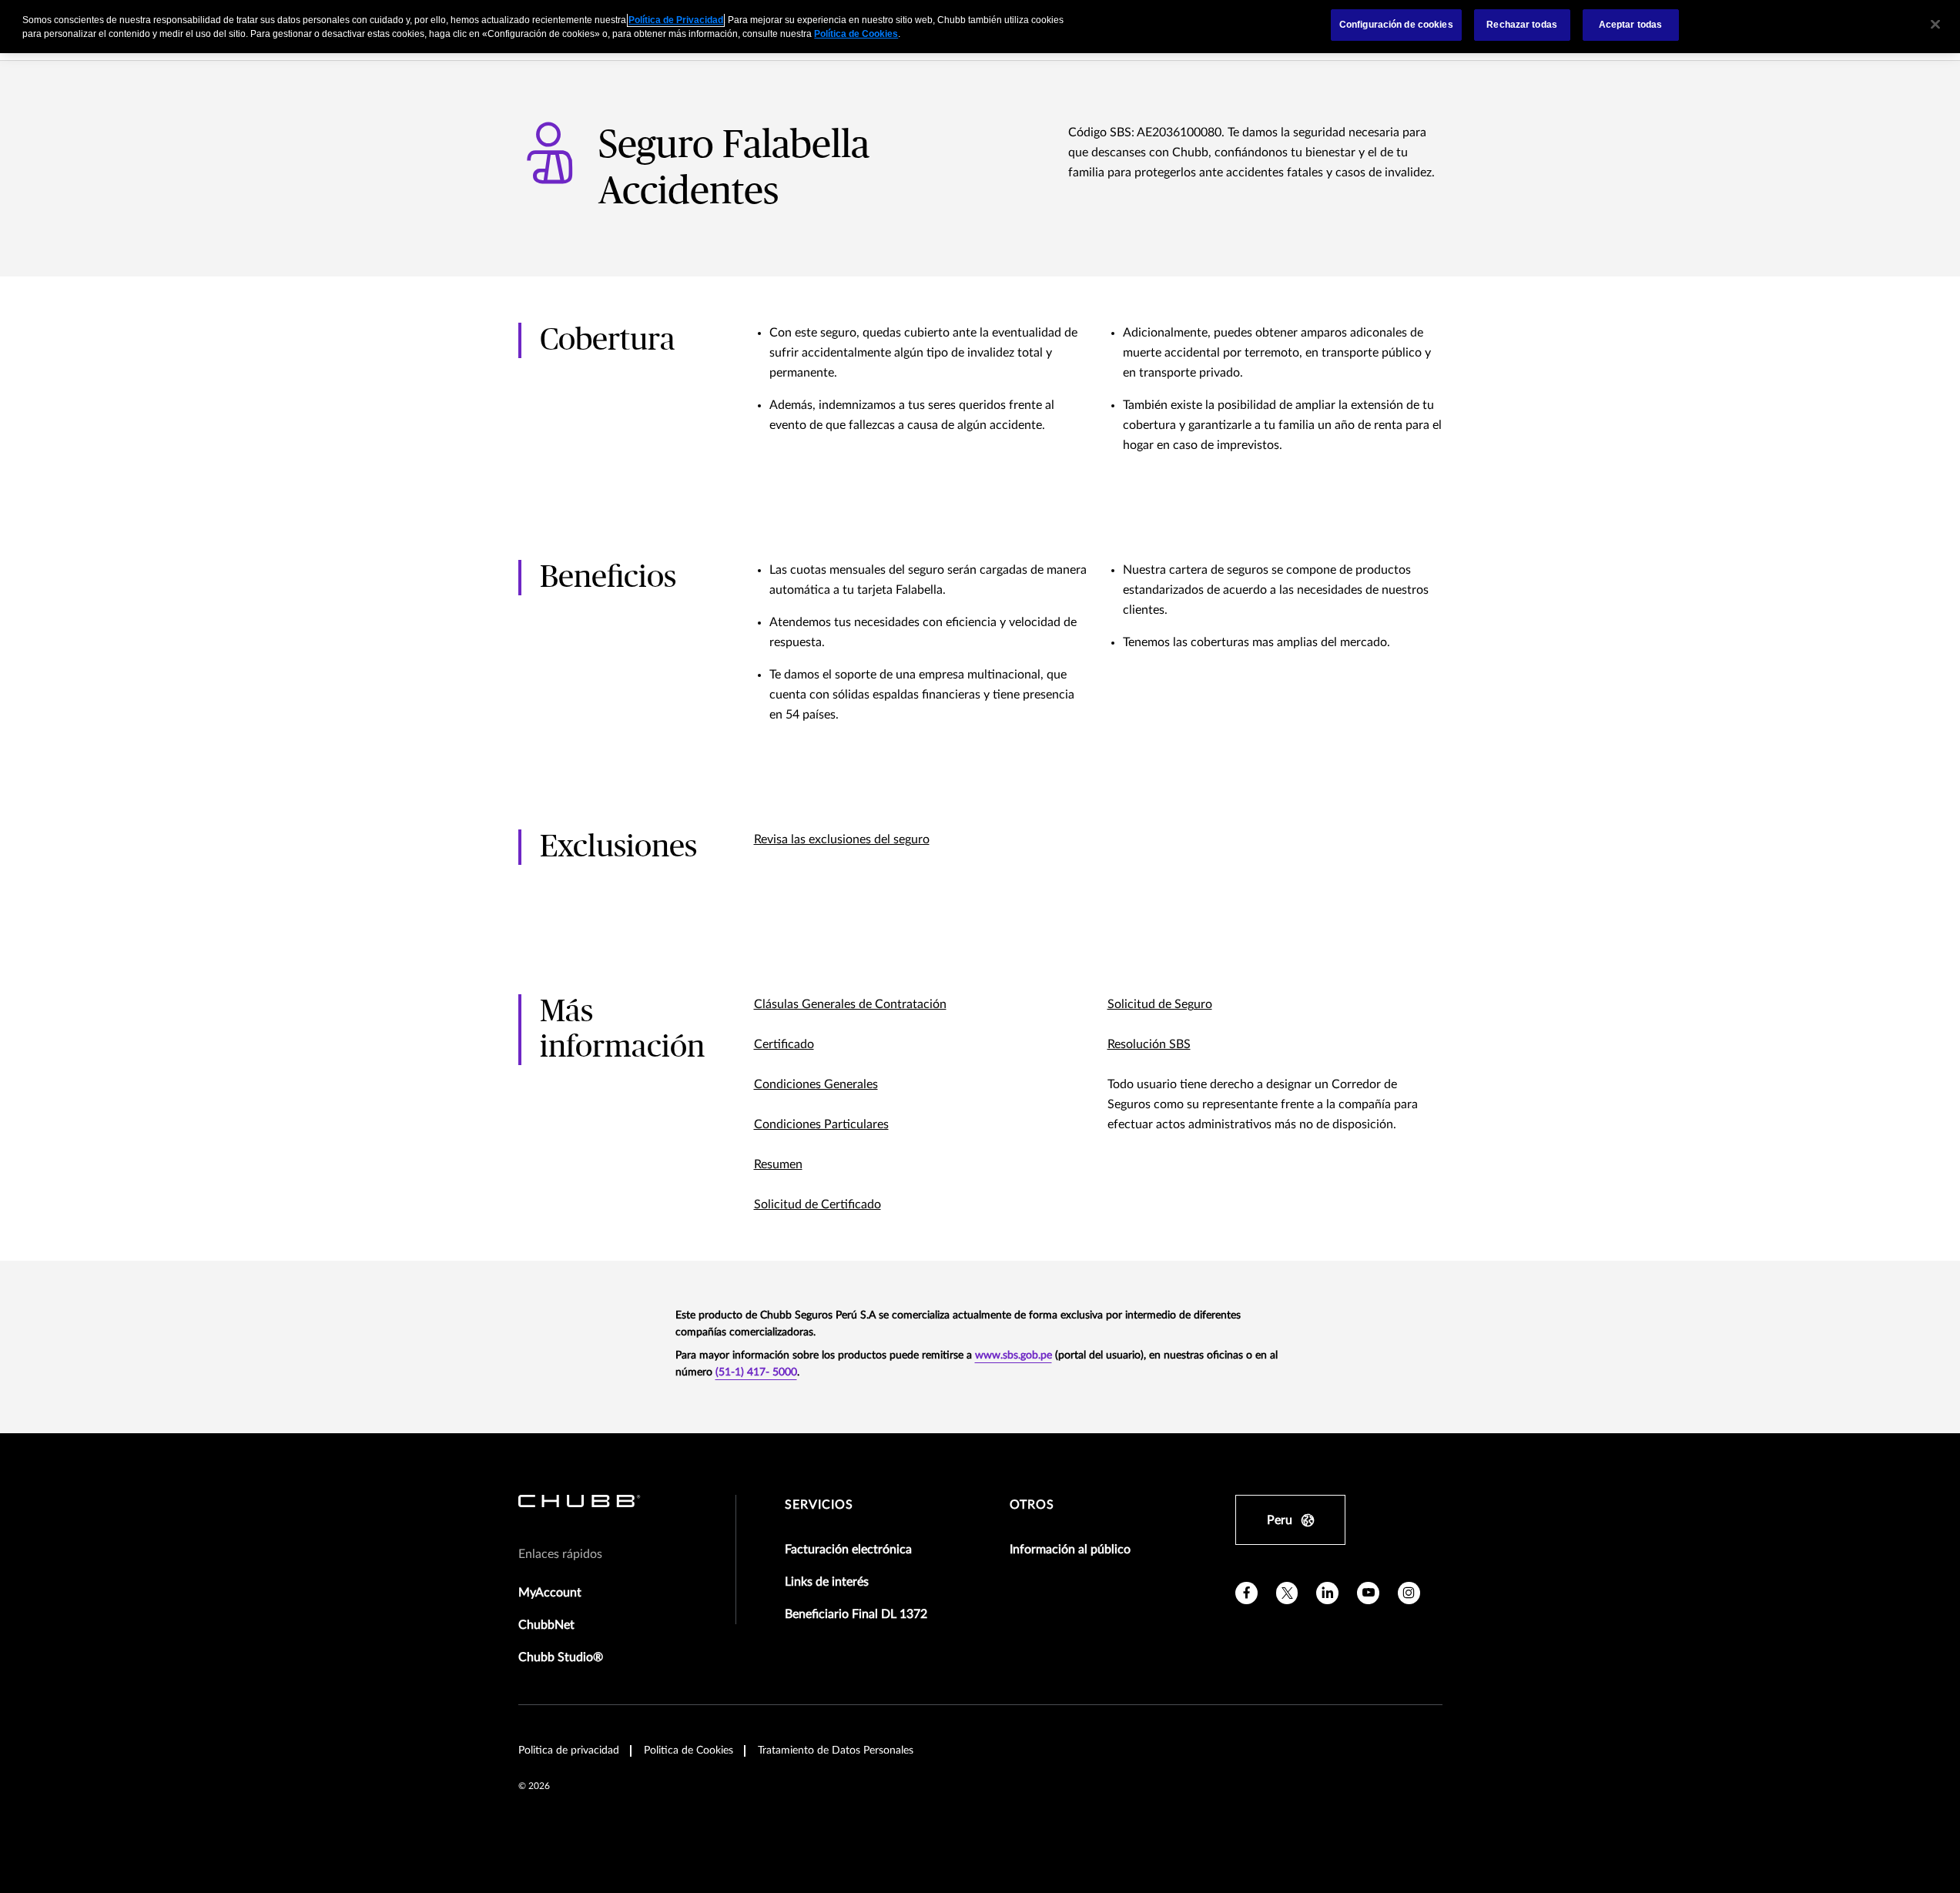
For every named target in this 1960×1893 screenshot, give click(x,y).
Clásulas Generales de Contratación (850, 1004)
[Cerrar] (1935, 25)
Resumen (778, 1164)
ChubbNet (546, 1625)
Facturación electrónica (848, 1550)
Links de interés (827, 1582)
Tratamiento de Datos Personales (836, 1751)
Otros (1032, 1505)
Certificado (784, 1044)
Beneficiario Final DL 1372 (856, 1614)
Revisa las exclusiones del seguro (842, 839)
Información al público (1070, 1550)
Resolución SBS (1149, 1044)
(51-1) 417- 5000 (756, 1372)
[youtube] (1368, 1593)
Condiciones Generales (816, 1084)
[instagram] (1409, 1593)
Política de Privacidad (676, 20)
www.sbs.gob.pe (1014, 1355)
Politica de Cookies (689, 1751)
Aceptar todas (1631, 25)
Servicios (819, 1505)
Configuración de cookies (1396, 25)
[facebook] (1246, 1593)
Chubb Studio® (561, 1657)
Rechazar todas (1522, 25)
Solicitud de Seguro (1160, 1004)
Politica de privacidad (569, 1751)
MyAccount (550, 1593)
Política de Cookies (856, 34)
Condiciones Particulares (821, 1124)
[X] (1287, 1593)
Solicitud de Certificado (818, 1204)
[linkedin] (1327, 1593)
